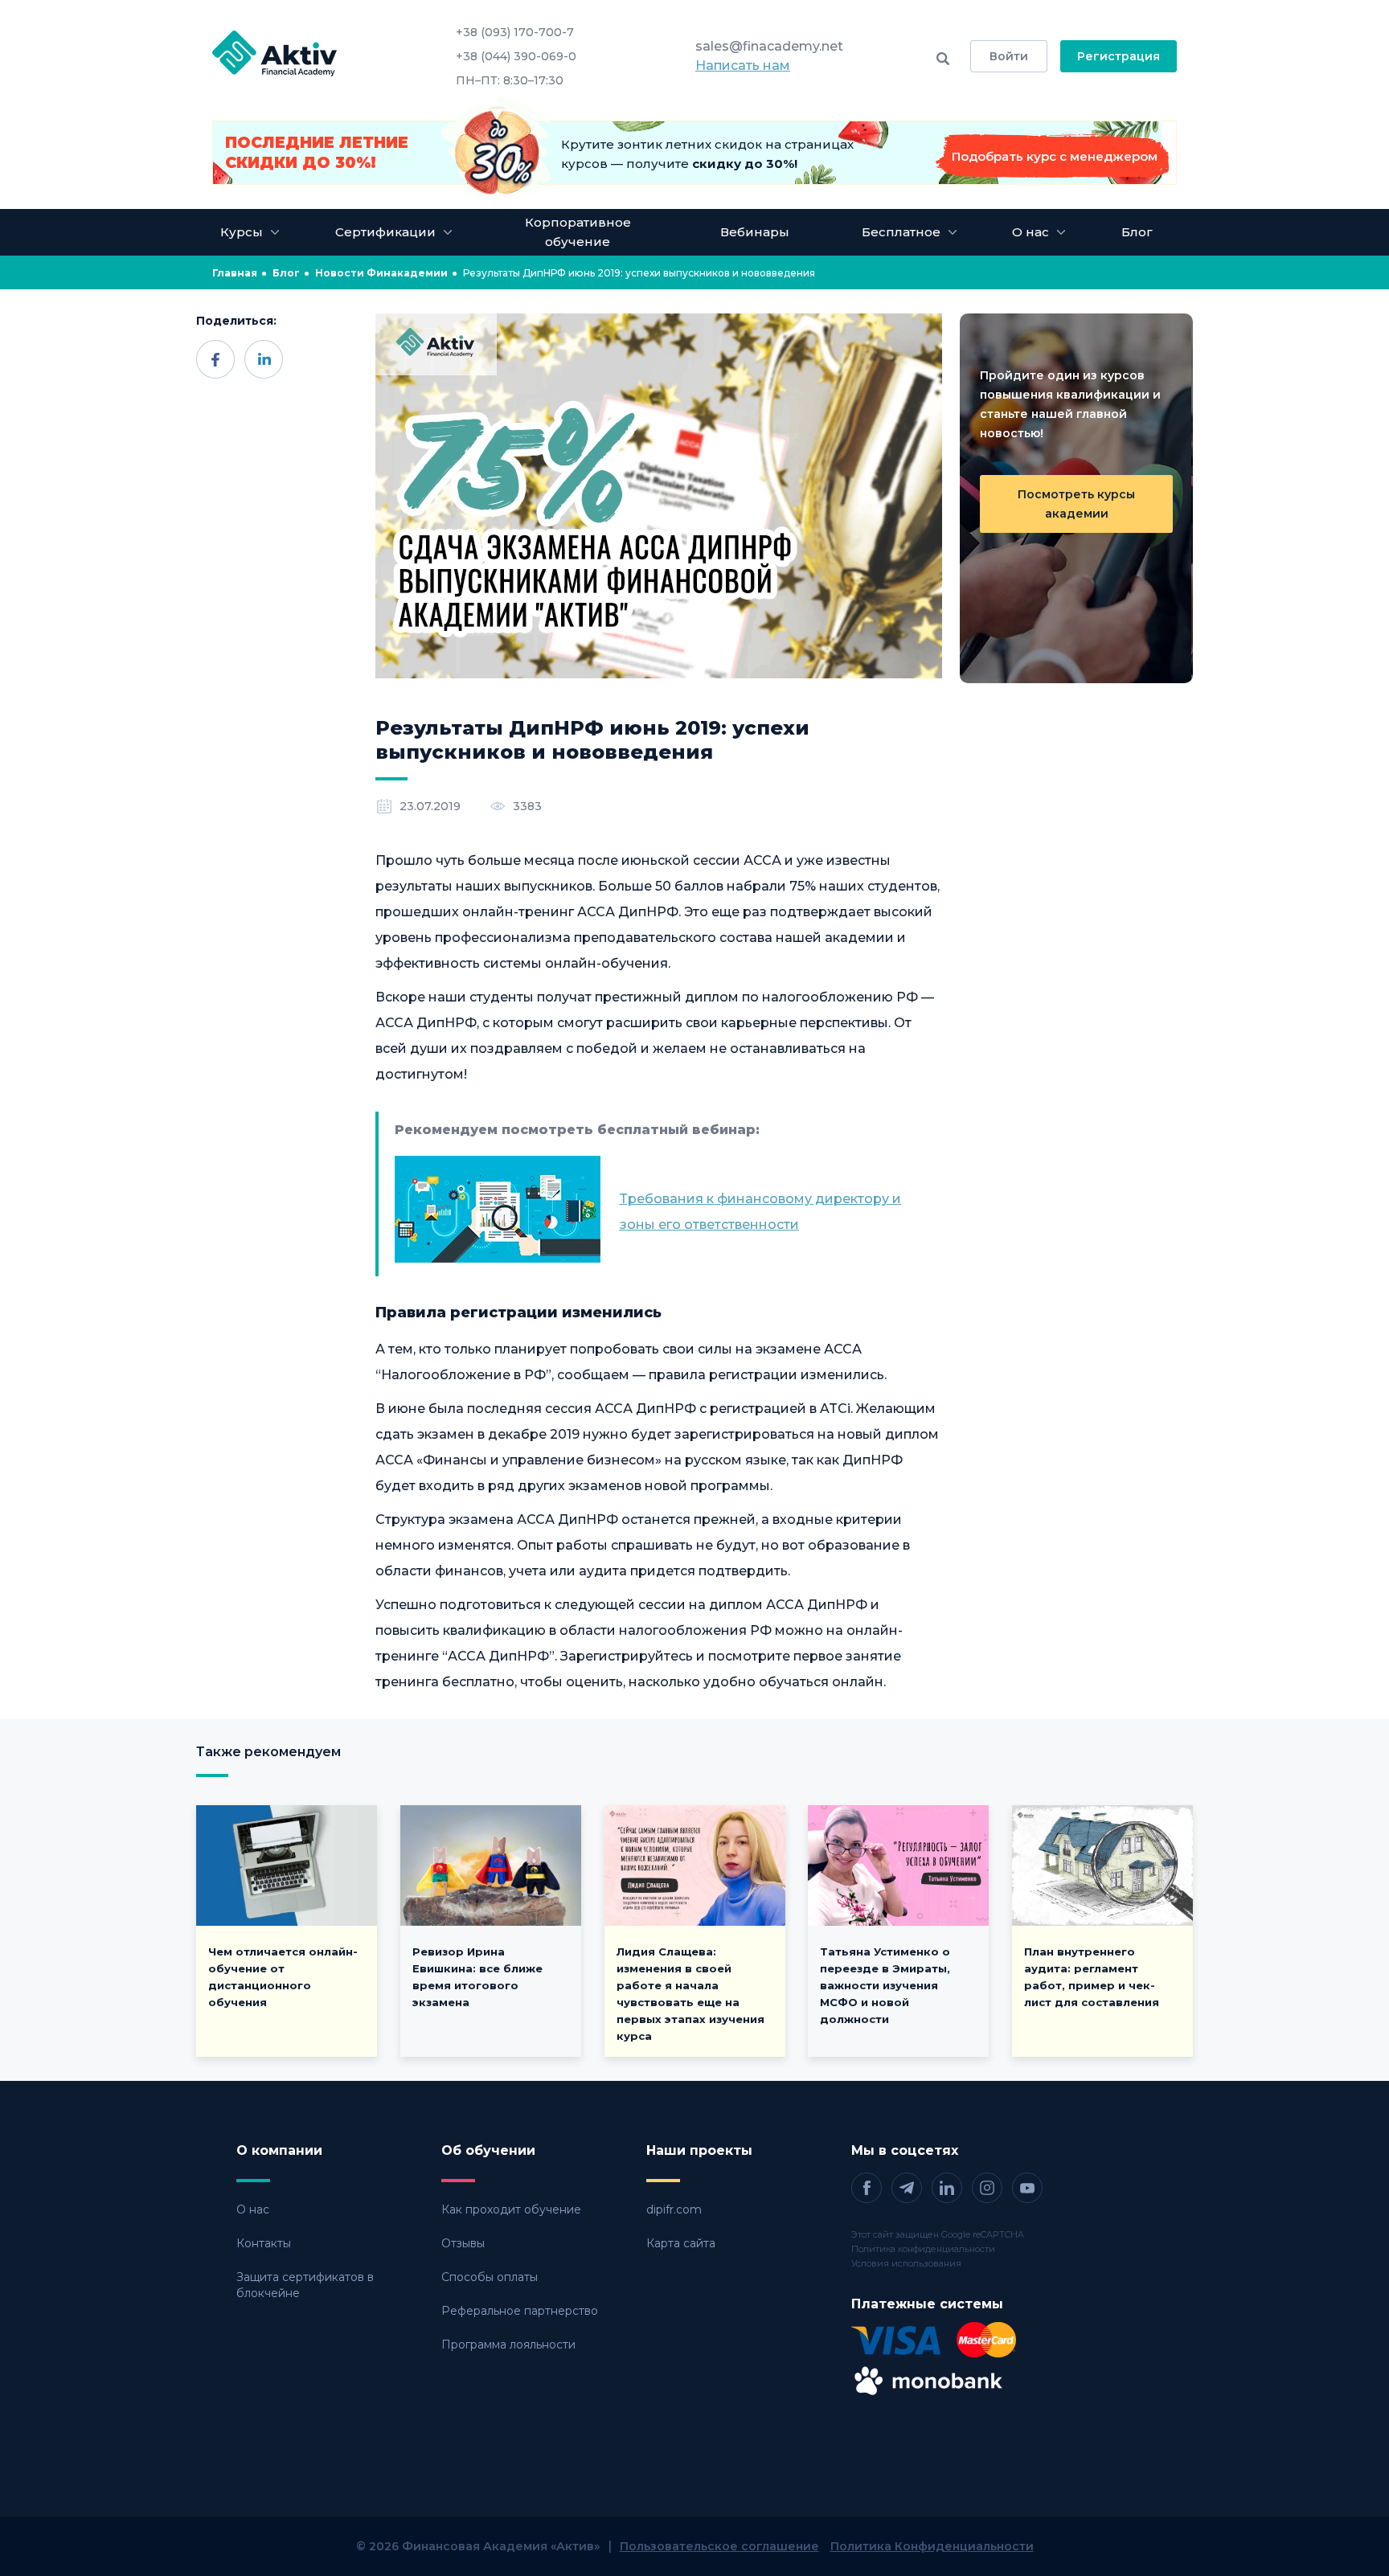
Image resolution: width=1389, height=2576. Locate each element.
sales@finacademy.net (769, 46)
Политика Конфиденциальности (932, 2546)
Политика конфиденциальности (923, 2249)
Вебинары (755, 232)
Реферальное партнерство (520, 2311)
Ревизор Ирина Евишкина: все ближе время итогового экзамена (477, 1977)
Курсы (242, 232)
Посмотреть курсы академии (1076, 504)
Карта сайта (681, 2243)
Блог (1137, 232)
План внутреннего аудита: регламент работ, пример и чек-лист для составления (1092, 1977)
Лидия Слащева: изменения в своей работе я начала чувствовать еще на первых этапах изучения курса (690, 1994)
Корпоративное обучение (578, 232)
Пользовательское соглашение (719, 2546)
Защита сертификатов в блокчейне (305, 2285)
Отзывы (463, 2243)
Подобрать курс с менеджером (1055, 156)
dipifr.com (674, 2209)
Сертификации (385, 232)
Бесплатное (901, 232)
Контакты (264, 2243)
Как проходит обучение (511, 2209)
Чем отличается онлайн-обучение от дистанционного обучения (283, 1977)
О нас (253, 2209)
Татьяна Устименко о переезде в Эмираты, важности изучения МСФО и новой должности (885, 1985)
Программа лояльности (508, 2345)
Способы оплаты (490, 2277)
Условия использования (906, 2263)
